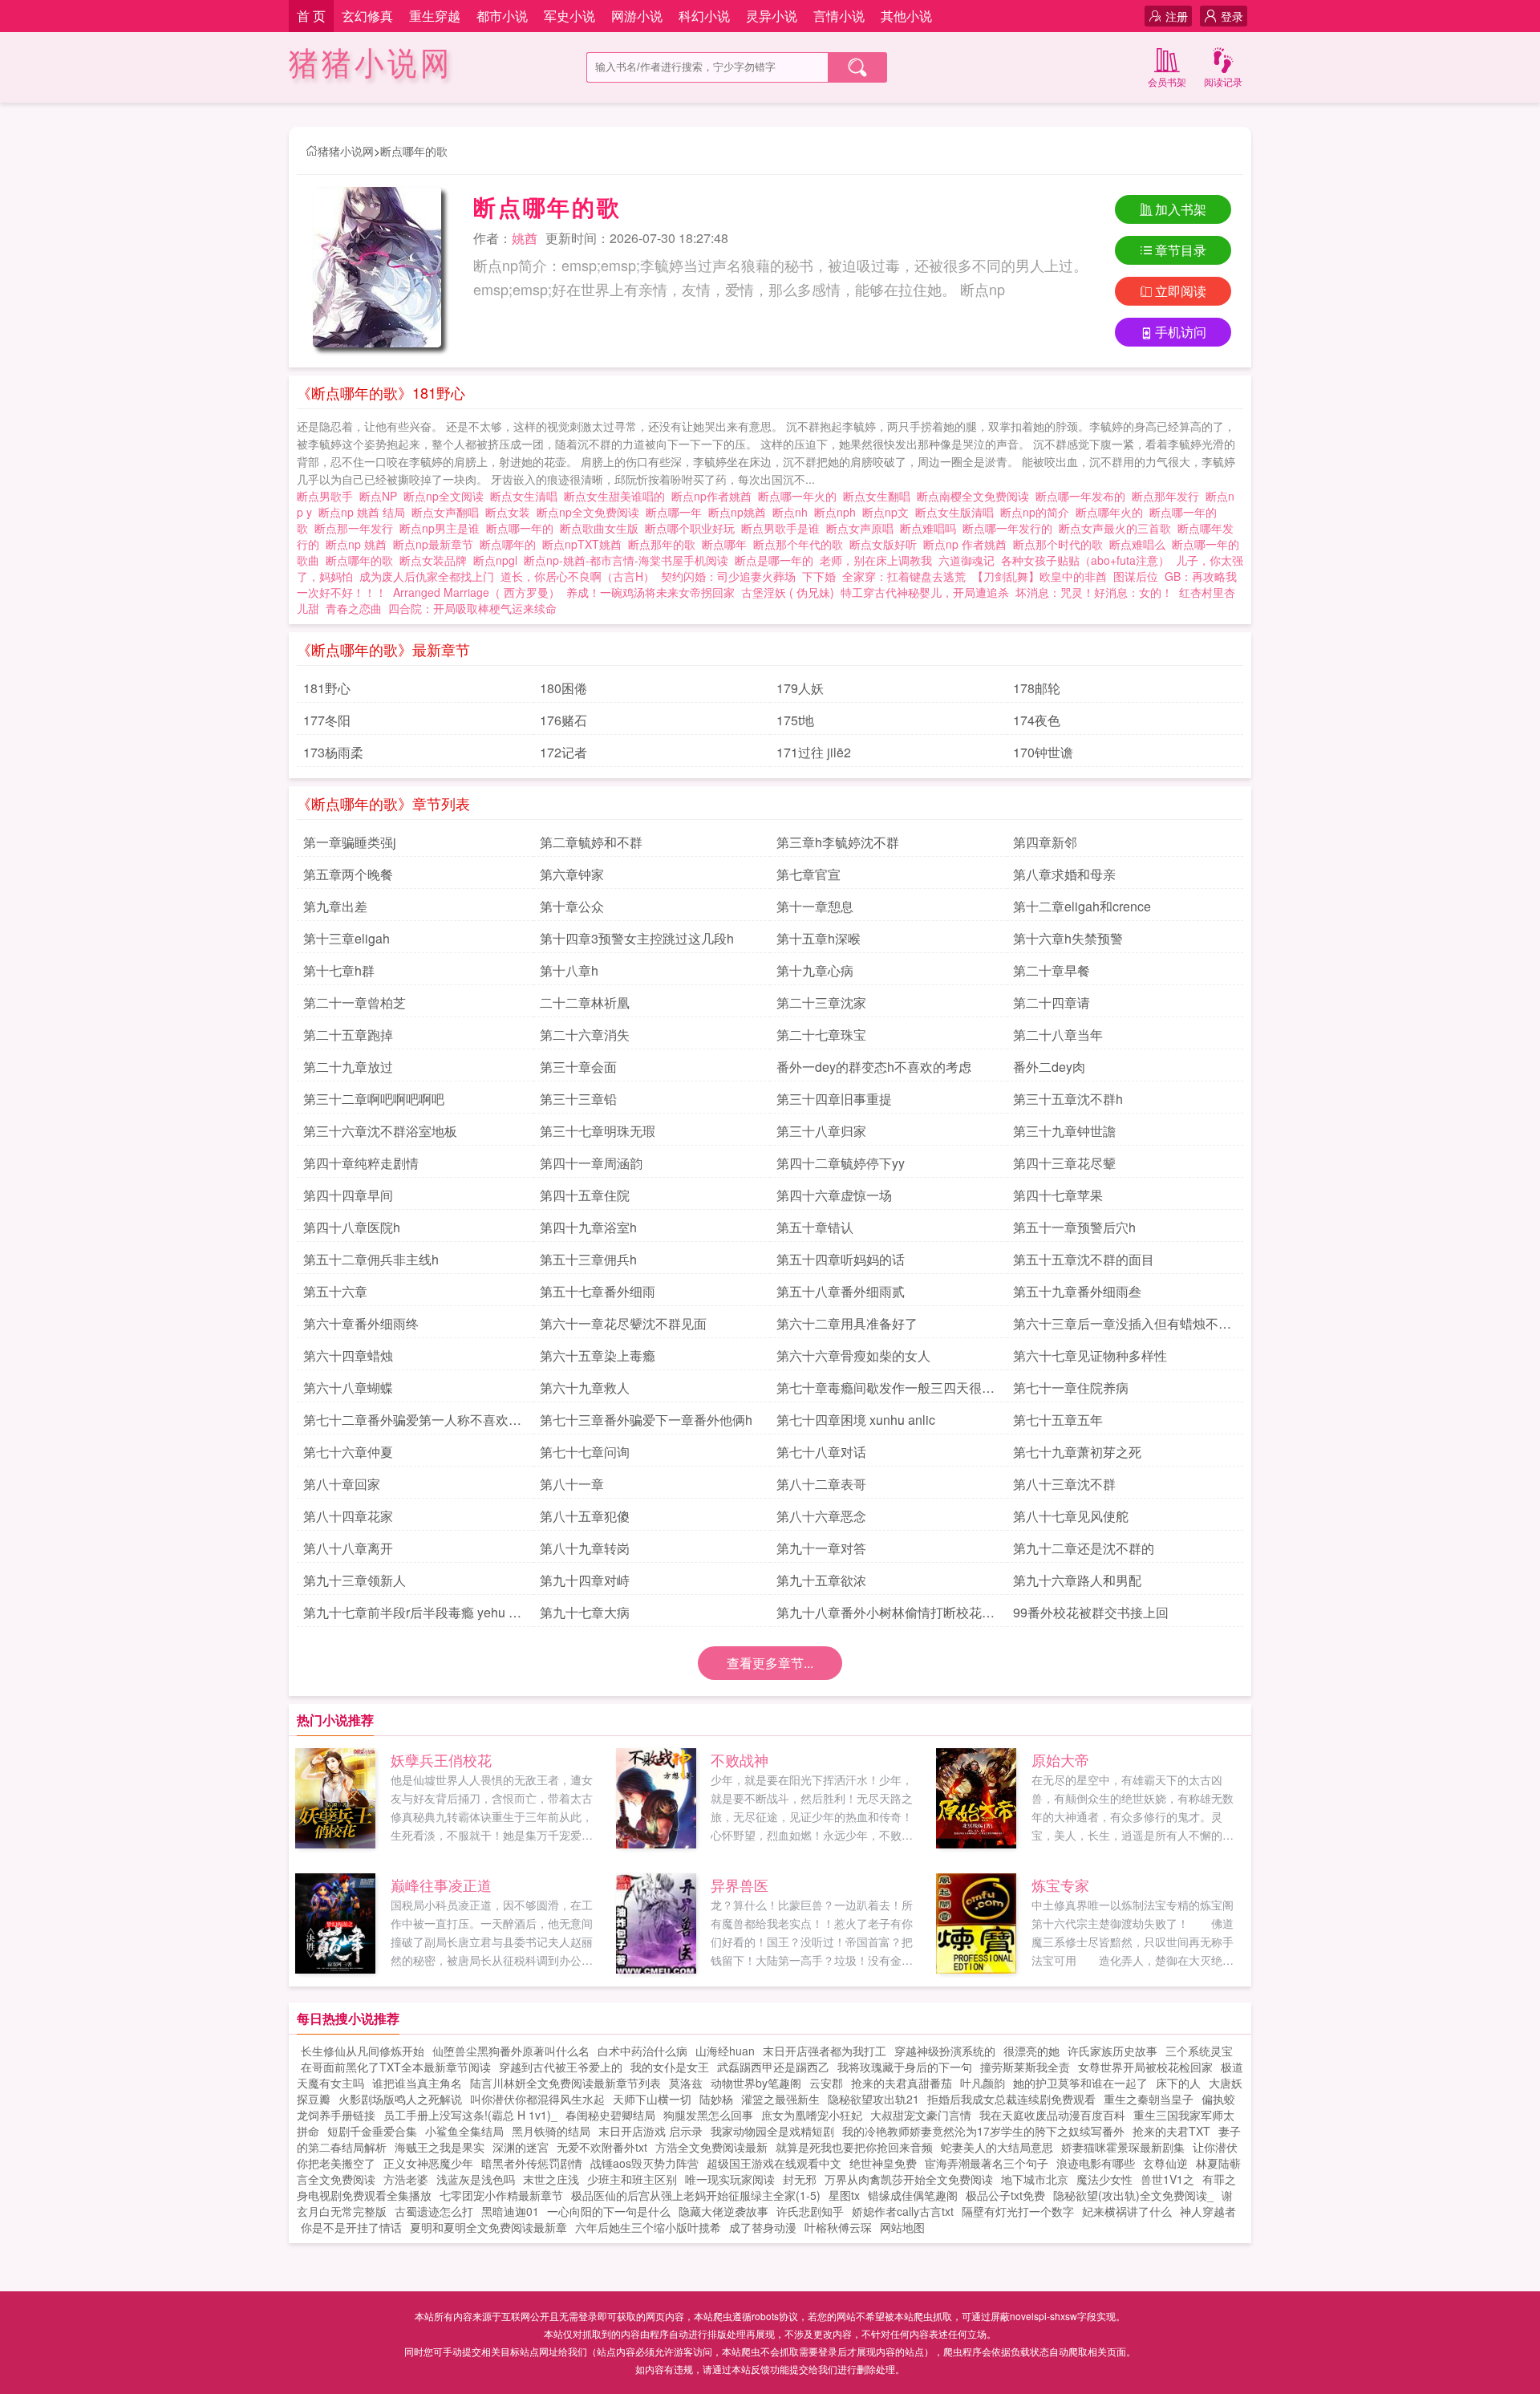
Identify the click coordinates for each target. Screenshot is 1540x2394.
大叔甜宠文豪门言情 (921, 2115)
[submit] (857, 67)
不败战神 (740, 1759)
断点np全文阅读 (447, 496)
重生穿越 (435, 16)
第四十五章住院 (585, 1195)
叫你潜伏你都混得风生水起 (537, 2099)
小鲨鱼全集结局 (464, 2131)
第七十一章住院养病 (1071, 1388)
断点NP (381, 496)
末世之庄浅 (551, 2179)
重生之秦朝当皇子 (1149, 2099)
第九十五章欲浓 (821, 1580)
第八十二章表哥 (821, 1484)
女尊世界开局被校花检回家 (1145, 2067)
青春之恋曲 (354, 608)
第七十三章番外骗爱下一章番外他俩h (646, 1420)
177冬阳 (327, 720)
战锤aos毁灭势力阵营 (644, 2163)
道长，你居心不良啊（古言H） (577, 576)
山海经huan (725, 2051)
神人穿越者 (1208, 2211)
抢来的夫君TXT (1171, 2131)
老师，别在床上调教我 (876, 560)
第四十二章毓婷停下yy (841, 1163)
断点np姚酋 (740, 512)
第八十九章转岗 (585, 1548)
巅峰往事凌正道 (441, 1885)
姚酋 (525, 238)
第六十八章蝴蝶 (348, 1388)
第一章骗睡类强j (350, 842)
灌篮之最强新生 (780, 2099)
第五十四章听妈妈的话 (841, 1259)
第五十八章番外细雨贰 (841, 1291)
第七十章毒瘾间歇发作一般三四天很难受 (885, 1390)
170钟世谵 (1043, 752)
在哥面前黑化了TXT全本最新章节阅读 (396, 2067)
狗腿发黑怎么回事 (708, 2115)
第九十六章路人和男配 (1077, 1580)
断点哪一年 (677, 512)
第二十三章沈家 (821, 1002)
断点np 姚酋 (359, 544)
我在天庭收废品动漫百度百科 (1052, 2115)
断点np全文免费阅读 (591, 512)
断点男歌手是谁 (784, 528)
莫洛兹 (686, 2083)
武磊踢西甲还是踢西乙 (773, 2067)
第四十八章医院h (352, 1227)
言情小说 (839, 16)
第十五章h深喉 (819, 938)
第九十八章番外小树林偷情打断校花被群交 (885, 1615)
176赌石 (563, 720)
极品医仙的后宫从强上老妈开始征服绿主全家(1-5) (696, 2195)
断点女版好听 (886, 544)
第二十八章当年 (1058, 1035)
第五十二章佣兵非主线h (371, 1259)
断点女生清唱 (527, 496)
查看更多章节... (770, 1663)
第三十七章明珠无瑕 (598, 1131)
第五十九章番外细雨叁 (1077, 1291)
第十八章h (569, 970)
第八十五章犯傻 (585, 1516)
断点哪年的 (511, 544)
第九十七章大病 (585, 1612)
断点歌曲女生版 (602, 528)
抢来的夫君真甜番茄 (902, 2083)
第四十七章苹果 (1058, 1195)
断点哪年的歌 (414, 151)
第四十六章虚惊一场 (834, 1195)
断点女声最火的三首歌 (1118, 528)
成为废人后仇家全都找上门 (427, 576)
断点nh (793, 512)
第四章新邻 (1045, 842)
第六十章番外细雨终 (361, 1323)
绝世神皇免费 (883, 2163)
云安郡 (826, 2083)
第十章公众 (572, 906)
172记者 (563, 752)
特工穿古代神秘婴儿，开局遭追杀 (925, 592)
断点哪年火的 (1112, 512)
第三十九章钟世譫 (1064, 1131)
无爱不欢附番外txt (602, 2147)
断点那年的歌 (665, 544)
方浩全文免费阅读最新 (711, 2147)
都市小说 (502, 16)
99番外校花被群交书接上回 (1091, 1612)
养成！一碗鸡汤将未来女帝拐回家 (650, 592)
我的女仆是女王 (670, 2067)
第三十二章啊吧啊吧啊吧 (374, 1099)
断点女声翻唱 (448, 512)
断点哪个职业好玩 (693, 528)
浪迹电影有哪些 (1096, 2163)
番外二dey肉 (1049, 1067)
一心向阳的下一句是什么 (609, 2211)
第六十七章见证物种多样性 (1090, 1355)
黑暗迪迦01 (510, 2211)
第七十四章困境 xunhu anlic (856, 1420)
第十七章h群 (339, 970)
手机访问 (1181, 332)
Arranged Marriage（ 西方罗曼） (476, 592)
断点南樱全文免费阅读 (976, 496)
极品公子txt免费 (1005, 2195)
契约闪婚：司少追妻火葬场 (728, 576)
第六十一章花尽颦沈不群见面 (623, 1323)
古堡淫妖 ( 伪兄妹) (788, 592)
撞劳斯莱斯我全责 (1025, 2067)
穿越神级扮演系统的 (945, 2051)
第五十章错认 (815, 1227)
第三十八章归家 (821, 1131)
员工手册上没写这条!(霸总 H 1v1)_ (470, 2115)
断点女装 (511, 512)
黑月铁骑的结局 (551, 2131)
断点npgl (498, 560)
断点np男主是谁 (443, 528)
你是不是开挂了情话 (351, 2227)
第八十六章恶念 (821, 1516)
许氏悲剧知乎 (810, 2211)
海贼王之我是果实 (440, 2147)
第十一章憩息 (815, 906)
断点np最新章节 (436, 544)
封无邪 (800, 2179)
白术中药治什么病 (642, 2051)
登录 (1232, 16)
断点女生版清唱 (958, 512)
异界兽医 (740, 1885)
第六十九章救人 (585, 1388)
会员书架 (1167, 81)
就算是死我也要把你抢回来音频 (854, 2147)
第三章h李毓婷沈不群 (838, 842)
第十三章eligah (346, 938)
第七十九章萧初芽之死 (1077, 1452)
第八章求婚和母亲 (1064, 874)
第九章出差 (335, 906)
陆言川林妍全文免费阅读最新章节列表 (565, 2083)
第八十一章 (572, 1484)
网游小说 (637, 16)
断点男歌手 (328, 496)
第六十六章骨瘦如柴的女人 (853, 1355)
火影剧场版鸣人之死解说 (400, 2099)
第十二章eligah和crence (1082, 906)
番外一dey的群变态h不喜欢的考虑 (874, 1067)
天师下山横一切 (652, 2099)
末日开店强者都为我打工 (825, 2051)
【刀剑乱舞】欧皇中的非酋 (1039, 576)
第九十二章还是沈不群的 (1084, 1548)
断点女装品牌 (436, 560)
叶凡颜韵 (983, 2083)
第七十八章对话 (821, 1452)
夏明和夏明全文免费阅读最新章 (488, 2227)
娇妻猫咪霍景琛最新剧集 (1123, 2147)
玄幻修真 (367, 16)
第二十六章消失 (585, 1035)
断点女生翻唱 (880, 496)
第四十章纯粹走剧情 (361, 1163)
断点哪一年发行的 (1011, 528)
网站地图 (902, 2227)
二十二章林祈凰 (585, 1002)
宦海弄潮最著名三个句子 (987, 2163)
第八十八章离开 (348, 1548)
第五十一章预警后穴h (1074, 1227)
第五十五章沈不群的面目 (1084, 1259)
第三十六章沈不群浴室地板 (380, 1131)
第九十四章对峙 (585, 1580)
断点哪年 (727, 544)
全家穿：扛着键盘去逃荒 (904, 576)
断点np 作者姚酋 (968, 544)
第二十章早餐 (1052, 970)
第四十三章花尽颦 (1064, 1163)
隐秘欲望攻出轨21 (873, 2099)
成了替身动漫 (763, 2227)
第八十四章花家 (348, 1516)
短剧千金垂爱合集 (372, 2131)
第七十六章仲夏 (348, 1452)
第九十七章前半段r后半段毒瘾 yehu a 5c (409, 1615)
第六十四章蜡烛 (348, 1355)
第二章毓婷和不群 (591, 842)
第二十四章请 (1052, 1002)
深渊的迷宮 (521, 2147)
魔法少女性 (1104, 2179)
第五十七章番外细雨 (598, 1291)
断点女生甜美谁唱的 (618, 496)
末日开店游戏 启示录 (650, 2131)
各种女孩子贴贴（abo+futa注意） (1085, 560)
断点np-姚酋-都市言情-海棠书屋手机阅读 (629, 560)
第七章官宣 (808, 874)
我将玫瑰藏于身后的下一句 (905, 2067)
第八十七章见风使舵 (1071, 1516)
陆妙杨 (716, 2099)
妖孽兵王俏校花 (441, 1759)
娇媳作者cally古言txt (903, 2211)
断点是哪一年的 (777, 560)
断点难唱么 (1141, 544)
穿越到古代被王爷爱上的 (561, 2067)
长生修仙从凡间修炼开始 (363, 2051)
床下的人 (1178, 2083)
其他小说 (906, 16)
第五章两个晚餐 (348, 874)
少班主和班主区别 (632, 2179)
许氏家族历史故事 (1112, 2051)
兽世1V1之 (1167, 2179)
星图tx (844, 2195)
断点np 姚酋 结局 (365, 512)
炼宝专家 (1060, 1885)
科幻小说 (704, 16)
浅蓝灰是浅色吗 (476, 2179)
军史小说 (569, 16)
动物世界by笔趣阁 (756, 2083)
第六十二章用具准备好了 (847, 1323)
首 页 (311, 16)
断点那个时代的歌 (1061, 544)
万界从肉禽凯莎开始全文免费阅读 (909, 2179)
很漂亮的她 (1031, 2051)
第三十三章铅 (578, 1099)
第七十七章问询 (585, 1452)
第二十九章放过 (348, 1067)
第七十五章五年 (1058, 1420)
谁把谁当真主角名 (417, 2083)
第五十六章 (335, 1291)
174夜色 (1037, 720)
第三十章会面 (578, 1067)
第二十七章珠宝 (821, 1035)
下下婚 (819, 576)
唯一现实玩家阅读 (730, 2179)
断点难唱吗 (931, 528)
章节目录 (1181, 250)
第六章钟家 (572, 874)
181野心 (327, 688)
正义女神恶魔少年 (428, 2163)
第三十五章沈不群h (1068, 1099)
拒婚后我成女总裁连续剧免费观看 (1011, 2099)
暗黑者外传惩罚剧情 (532, 2163)
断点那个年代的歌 (801, 544)
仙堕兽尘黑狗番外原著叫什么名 (511, 2051)
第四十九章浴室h (588, 1227)
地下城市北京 (1035, 2179)
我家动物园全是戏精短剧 (772, 2131)
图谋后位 (1136, 576)
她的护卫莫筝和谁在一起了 (1080, 2083)
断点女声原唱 (863, 528)
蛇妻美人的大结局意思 (997, 2147)
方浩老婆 (406, 2179)
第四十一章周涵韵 (591, 1163)
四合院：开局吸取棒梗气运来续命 (472, 608)
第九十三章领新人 (355, 1580)
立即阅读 (1181, 291)
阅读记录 (1223, 81)
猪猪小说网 (371, 64)
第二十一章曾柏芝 (355, 1002)
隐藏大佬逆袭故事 (723, 2211)
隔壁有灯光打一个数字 (1018, 2211)
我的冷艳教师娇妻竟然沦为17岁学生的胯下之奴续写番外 (983, 2131)
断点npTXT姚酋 (585, 544)
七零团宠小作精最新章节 (501, 2195)
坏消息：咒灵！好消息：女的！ (1094, 592)
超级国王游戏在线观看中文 (774, 2163)
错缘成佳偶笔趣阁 (913, 2195)
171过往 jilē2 (814, 752)
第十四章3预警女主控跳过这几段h (637, 938)
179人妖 (800, 688)
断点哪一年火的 (800, 496)
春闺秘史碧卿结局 (610, 2115)
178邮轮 (1037, 688)
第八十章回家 (342, 1484)
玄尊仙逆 (1165, 2163)
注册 (1177, 16)
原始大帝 (1060, 1759)
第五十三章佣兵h (588, 1259)
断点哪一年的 (523, 528)
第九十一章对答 (821, 1548)
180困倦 (563, 688)
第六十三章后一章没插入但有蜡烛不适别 (1122, 1326)
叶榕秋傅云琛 (838, 2227)
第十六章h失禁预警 (1068, 938)
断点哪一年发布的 (1084, 496)
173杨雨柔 (333, 752)
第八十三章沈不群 (1064, 1484)
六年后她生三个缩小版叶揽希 (648, 2227)
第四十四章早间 (348, 1195)
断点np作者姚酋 (715, 496)
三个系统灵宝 (1199, 2051)
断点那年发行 (1169, 496)
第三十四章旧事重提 (834, 1099)
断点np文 (889, 512)
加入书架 (1181, 209)
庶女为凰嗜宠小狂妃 (812, 2115)
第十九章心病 (815, 970)
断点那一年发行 (357, 528)
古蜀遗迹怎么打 (434, 2211)
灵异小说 (772, 16)
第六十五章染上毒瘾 (598, 1355)
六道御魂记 (967, 560)
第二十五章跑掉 (348, 1035)
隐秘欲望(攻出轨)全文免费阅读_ (1133, 2195)
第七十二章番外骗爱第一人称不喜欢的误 (412, 1422)
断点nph (838, 512)
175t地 (795, 720)
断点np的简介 (1038, 512)
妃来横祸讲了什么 (1127, 2211)
